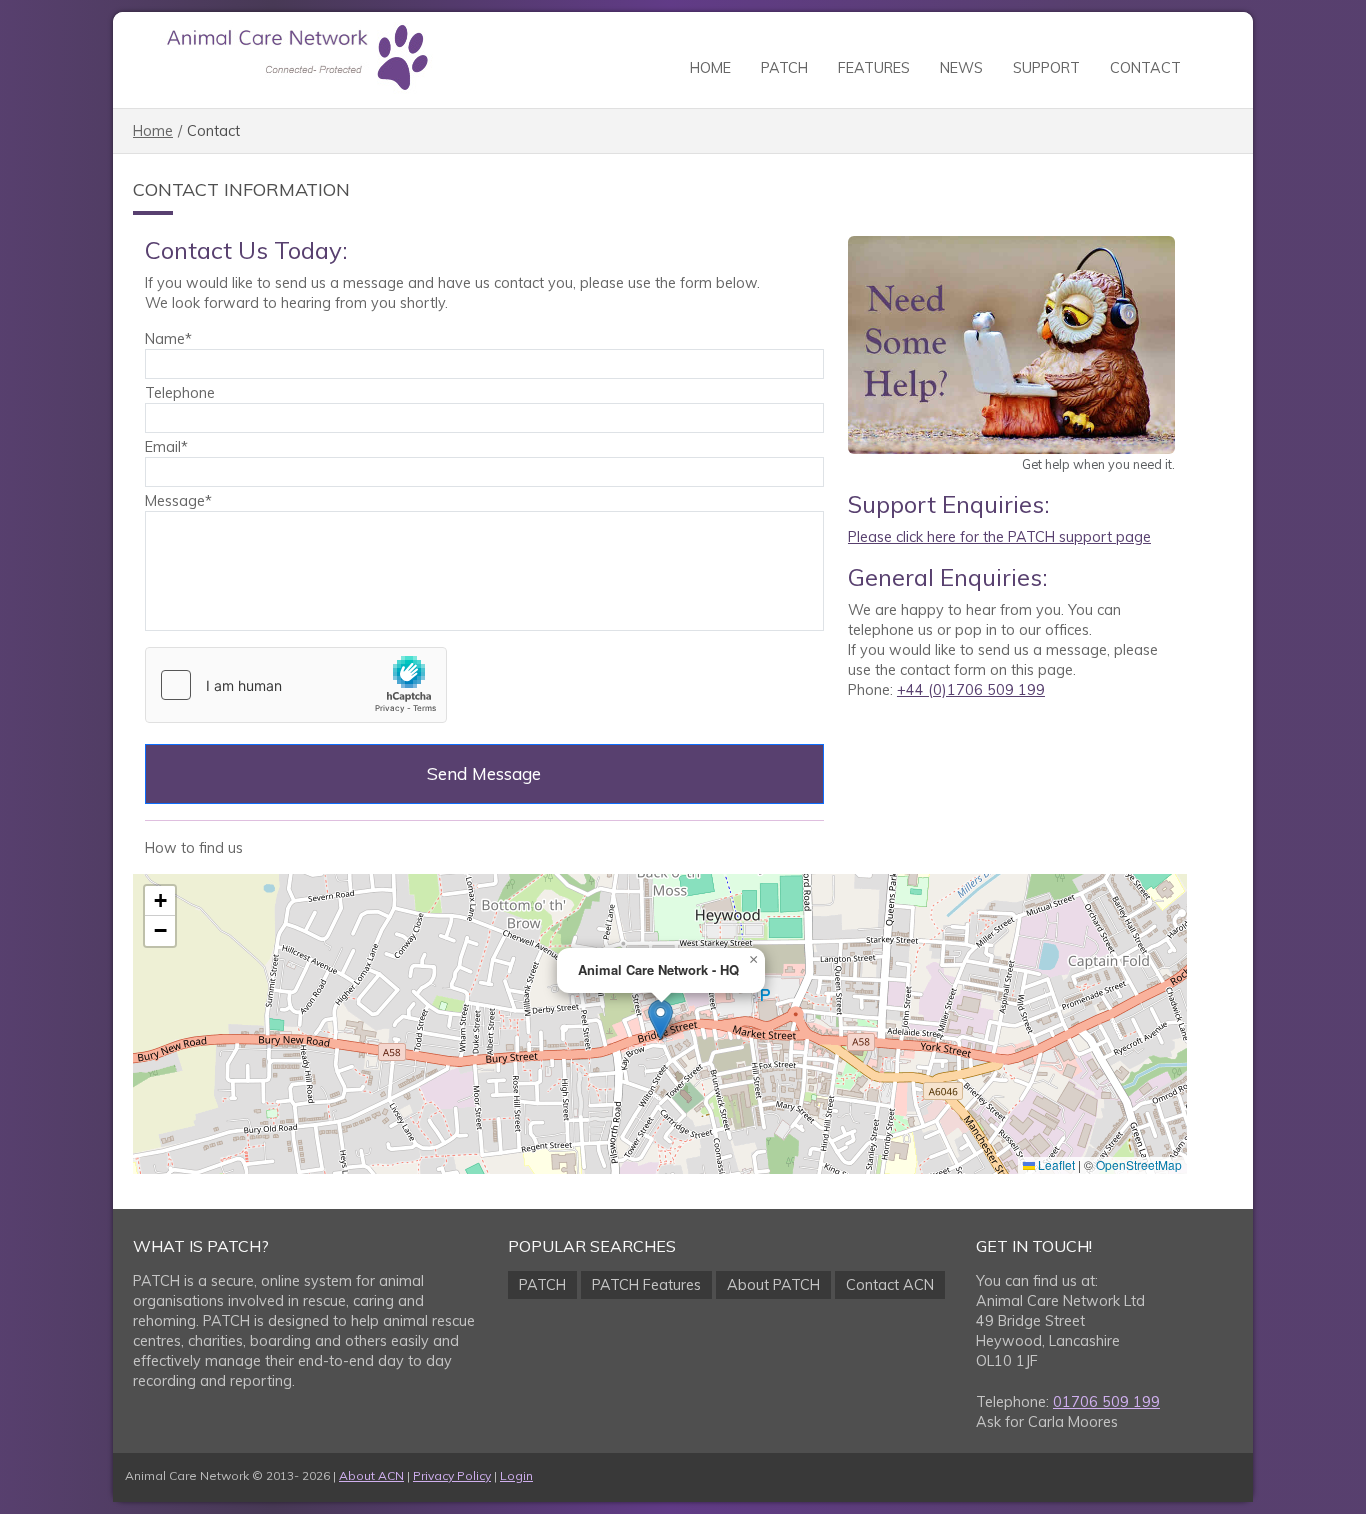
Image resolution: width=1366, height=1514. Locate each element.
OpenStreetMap (1139, 1164)
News (961, 68)
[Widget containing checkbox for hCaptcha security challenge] (296, 685)
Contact (1145, 68)
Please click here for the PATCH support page (999, 537)
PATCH (784, 68)
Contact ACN (890, 1285)
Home (710, 68)
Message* (178, 501)
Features (874, 68)
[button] (660, 1019)
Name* (168, 339)
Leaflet (1055, 1164)
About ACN (371, 1475)
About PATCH (773, 1285)
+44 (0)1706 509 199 (971, 690)
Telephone (180, 393)
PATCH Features (646, 1285)
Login (516, 1475)
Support (1046, 68)
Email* (166, 447)
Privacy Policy (452, 1475)
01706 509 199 (1106, 1402)
